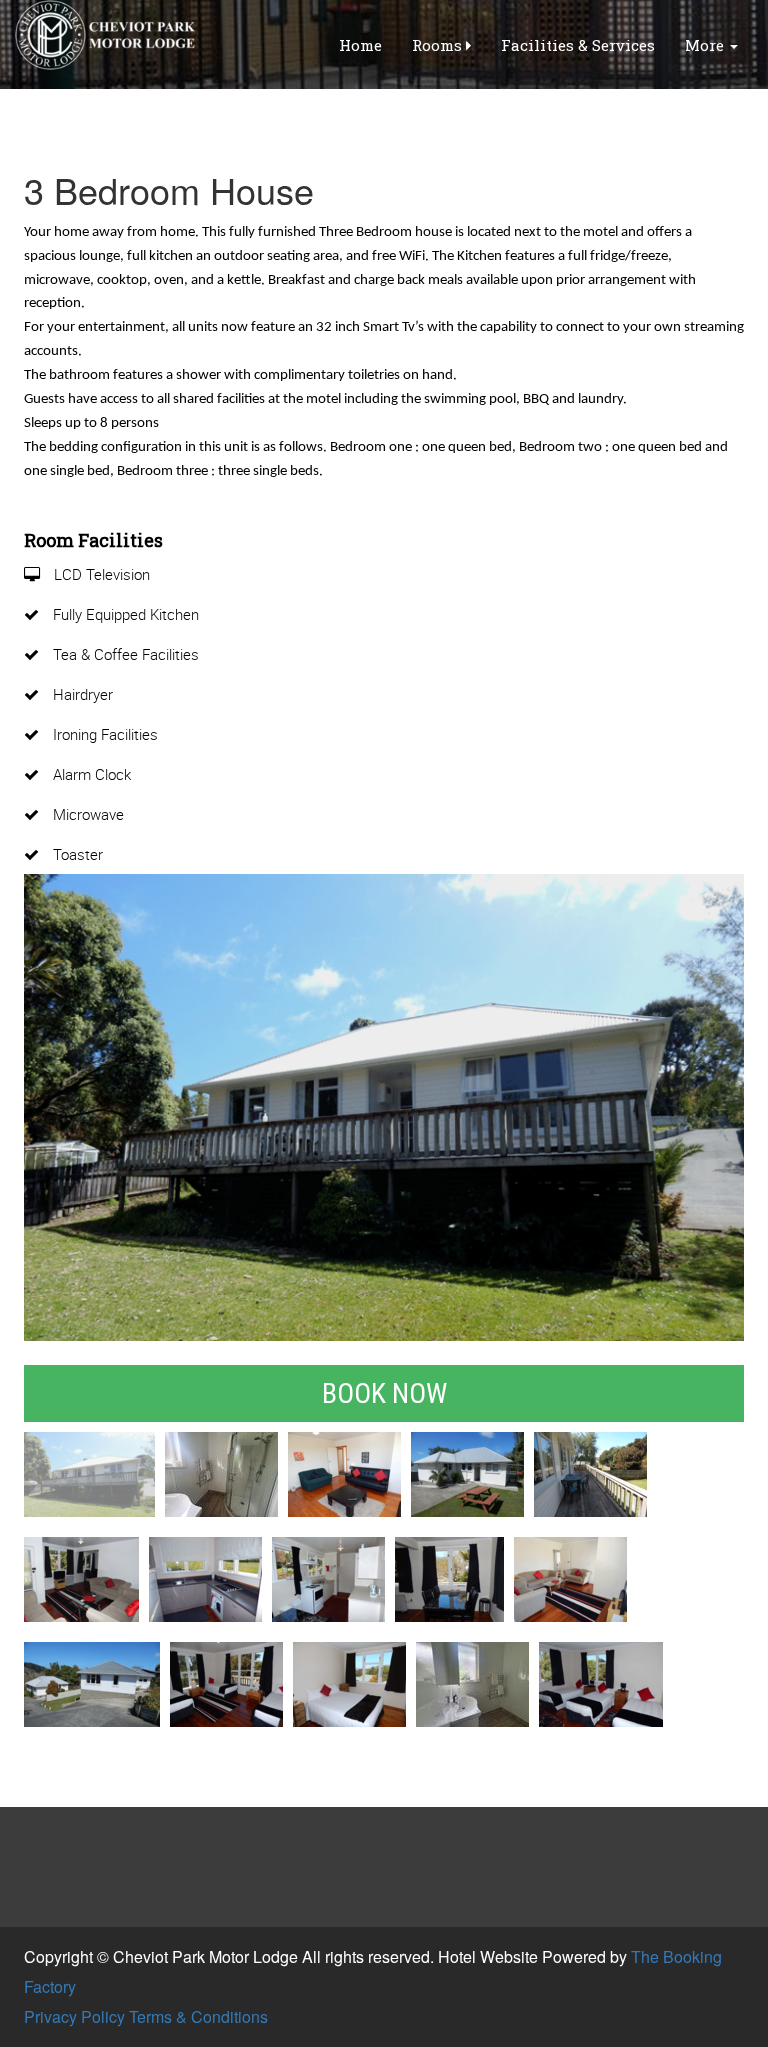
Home (360, 45)
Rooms (439, 45)
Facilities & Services (578, 45)
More (706, 45)
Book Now (384, 1393)
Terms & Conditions (198, 2016)
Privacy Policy (74, 2016)
